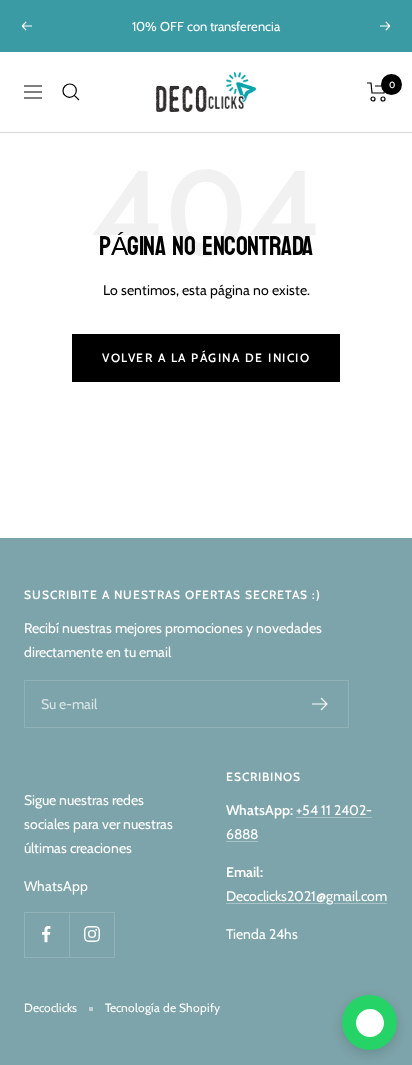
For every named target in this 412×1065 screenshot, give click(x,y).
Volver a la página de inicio (206, 357)
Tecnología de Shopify (162, 1007)
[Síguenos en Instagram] (91, 934)
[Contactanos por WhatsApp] (369, 1022)
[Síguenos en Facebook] (46, 934)
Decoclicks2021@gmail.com (306, 896)
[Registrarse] (320, 704)
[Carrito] (377, 92)
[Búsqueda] (71, 92)
